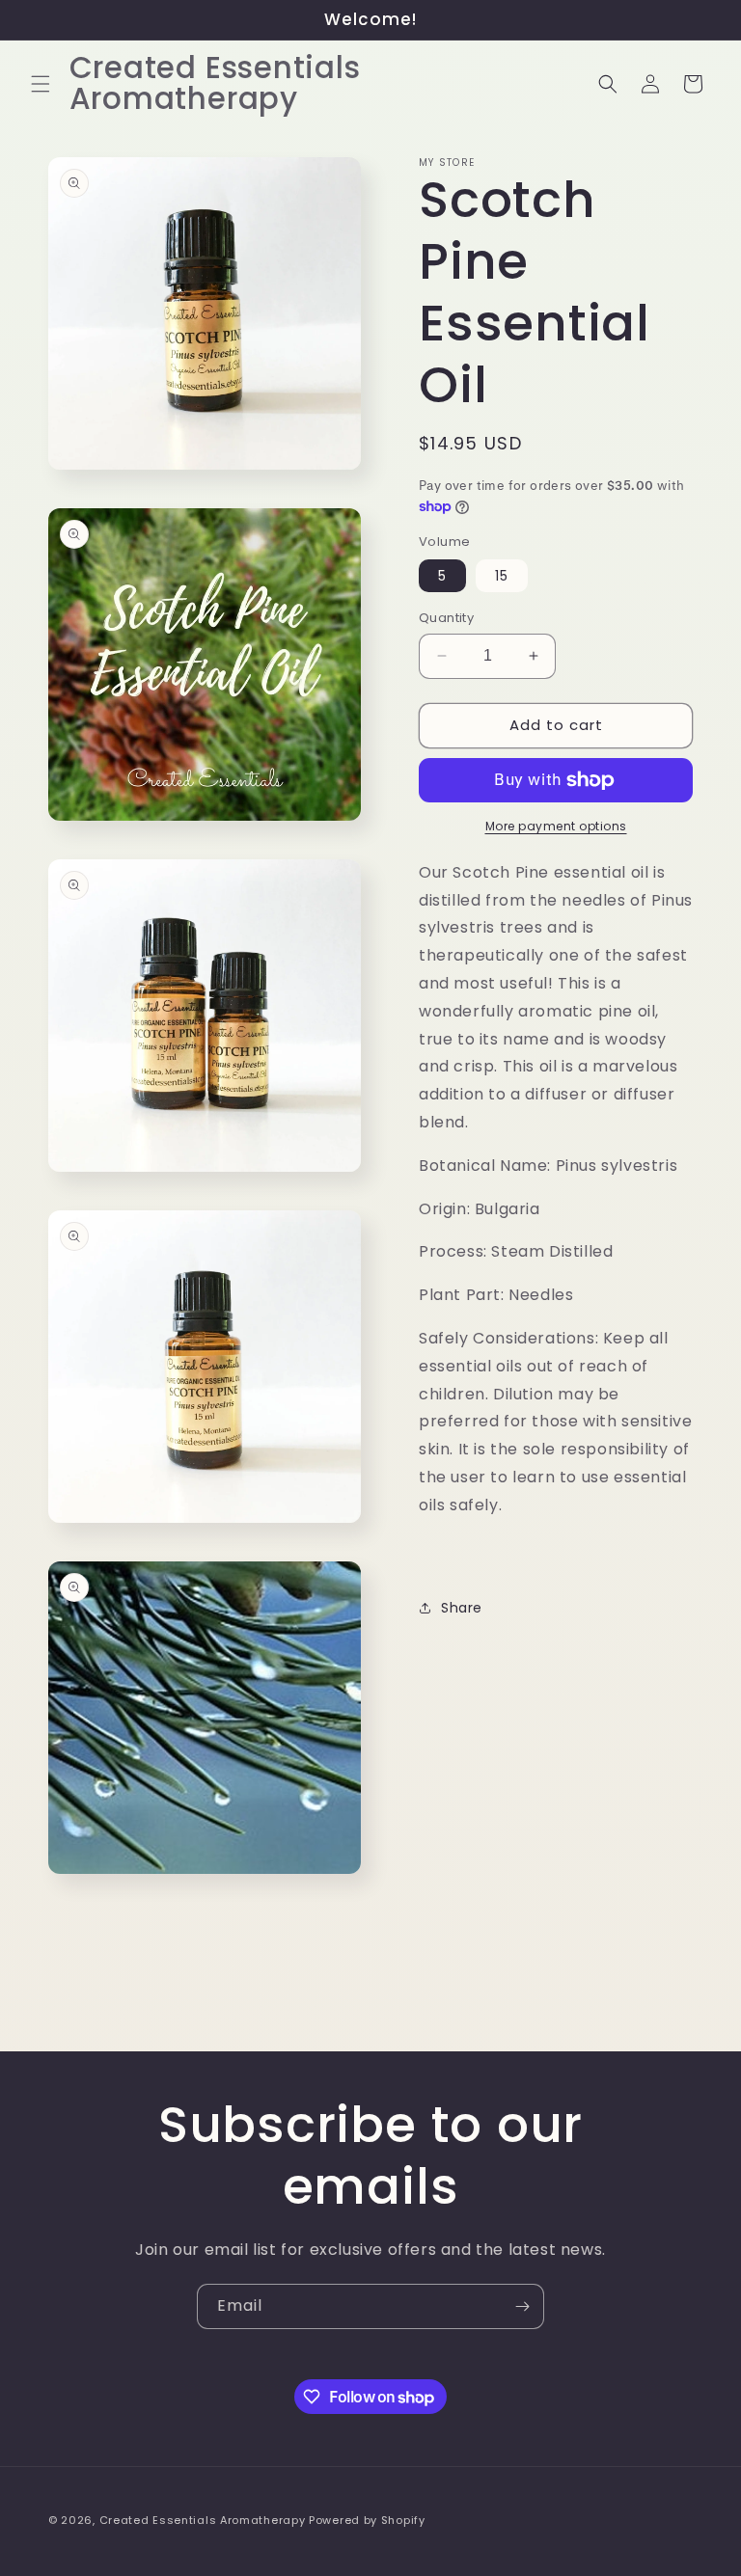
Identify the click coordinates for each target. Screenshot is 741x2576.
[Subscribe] (522, 2306)
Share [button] (462, 1608)
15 (502, 576)
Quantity (446, 618)
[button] (41, 84)
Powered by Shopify (367, 2520)
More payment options (556, 826)
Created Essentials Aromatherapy (203, 2520)
